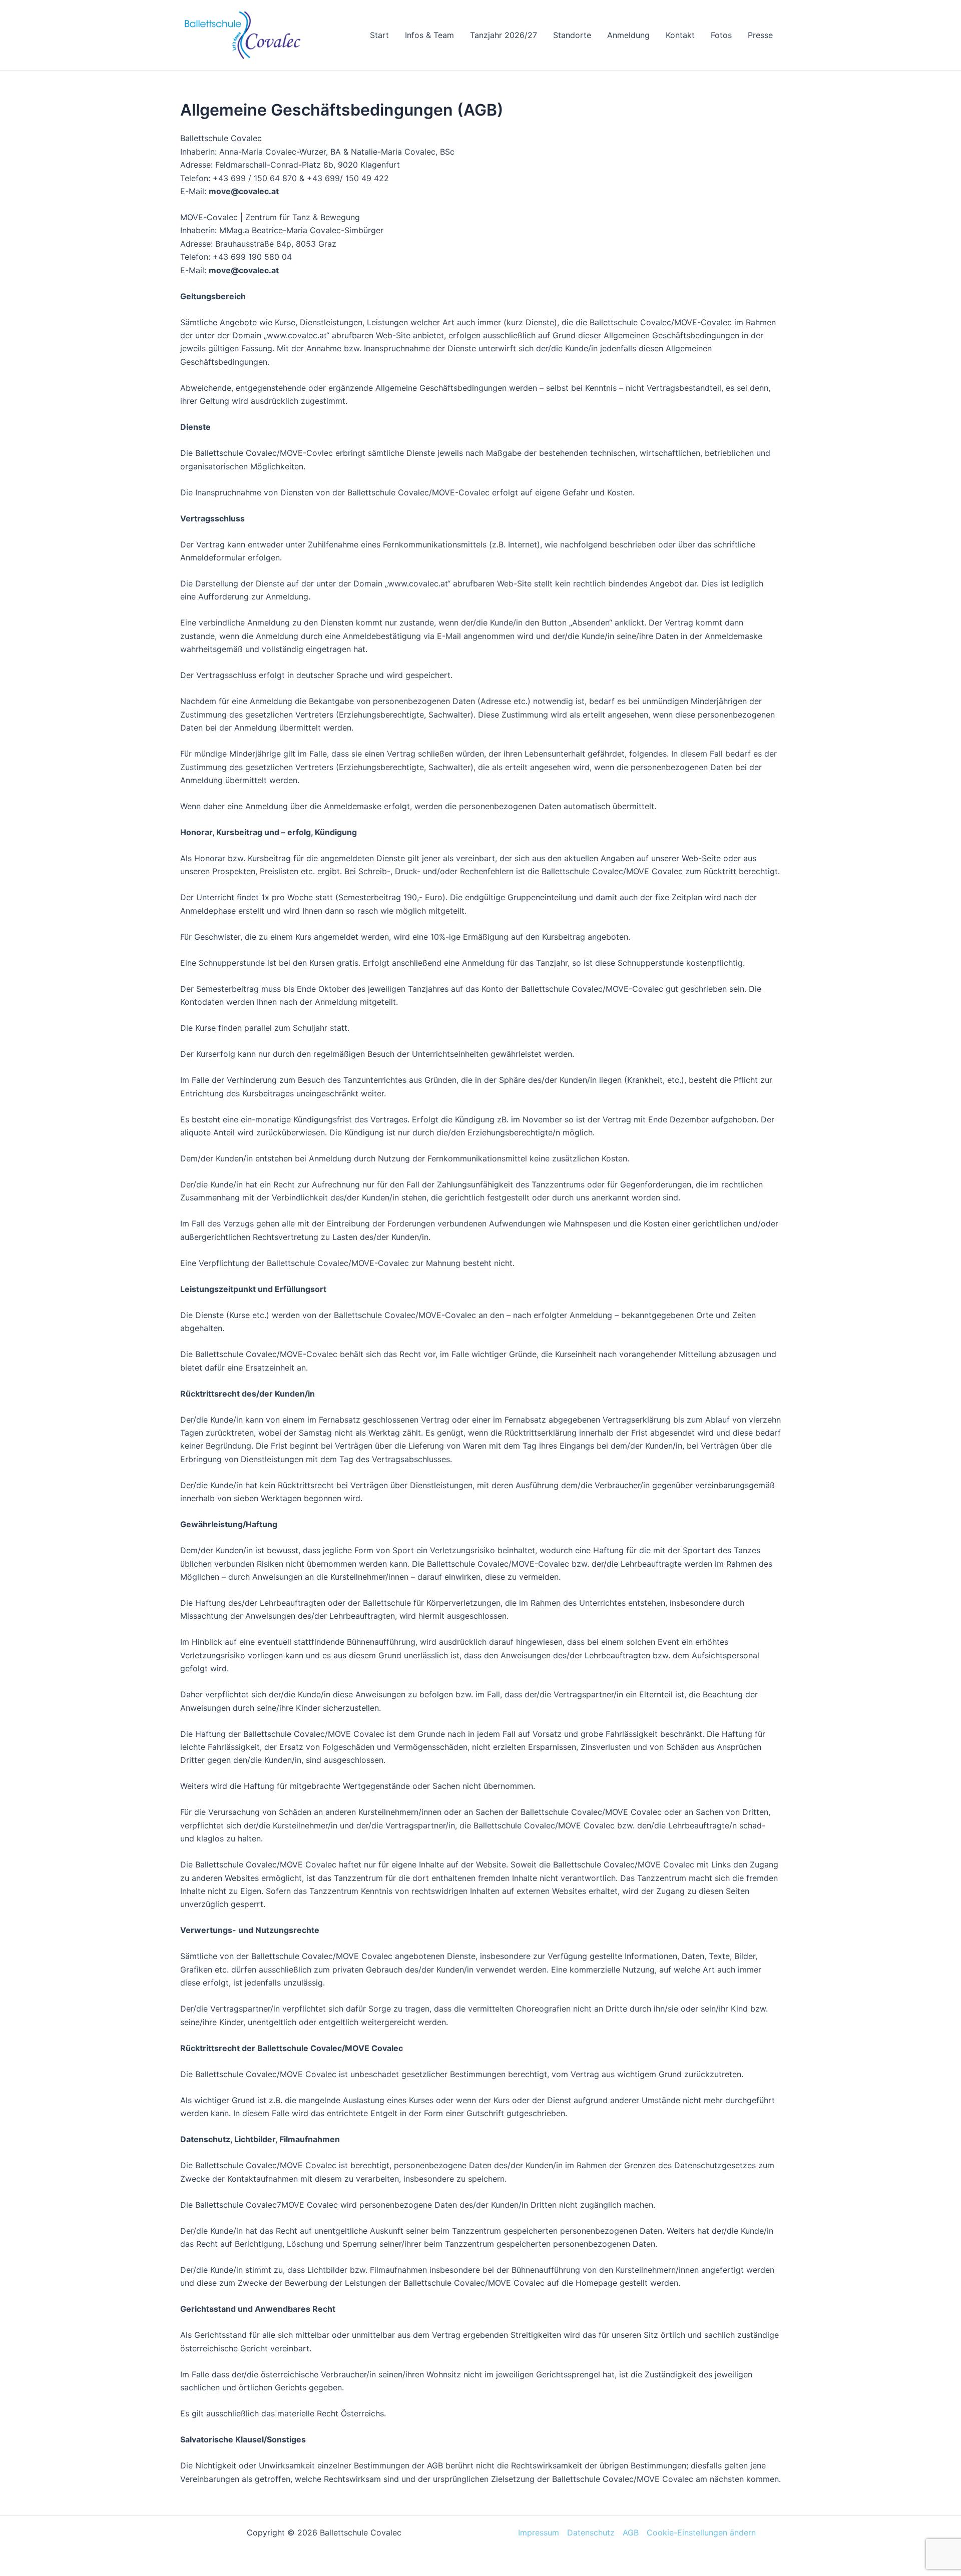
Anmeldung (628, 35)
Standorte (572, 35)
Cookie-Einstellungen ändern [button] (701, 2532)
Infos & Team (429, 35)
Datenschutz (591, 2532)
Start (379, 35)
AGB (631, 2532)
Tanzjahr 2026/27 (504, 35)
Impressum (539, 2532)
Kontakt (680, 35)
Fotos (721, 35)
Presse (760, 35)
